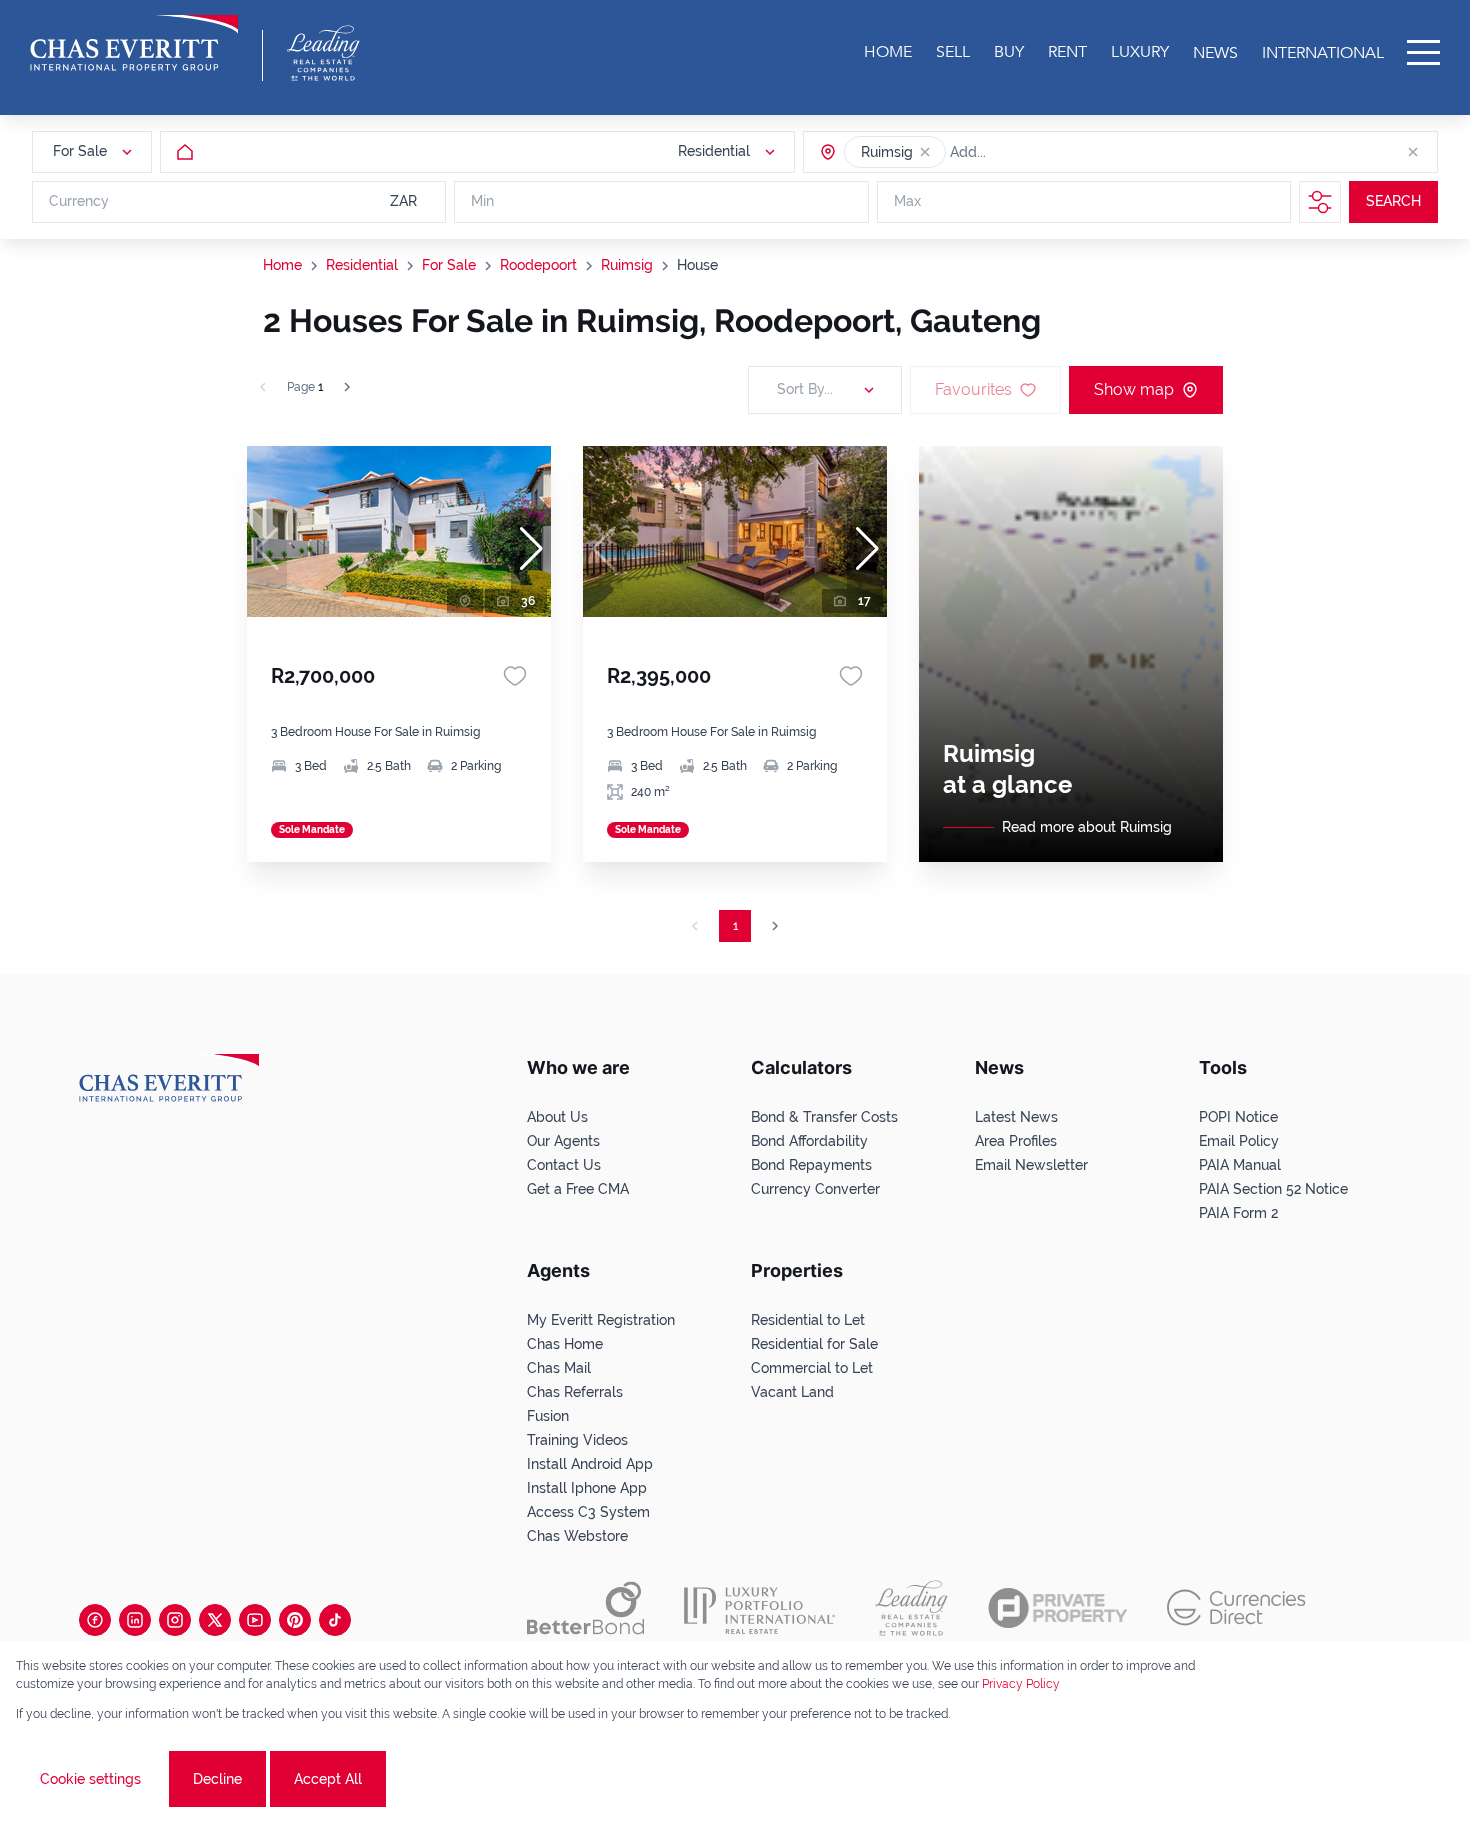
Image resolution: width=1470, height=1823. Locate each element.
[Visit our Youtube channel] (255, 1620)
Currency (79, 202)
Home (282, 265)
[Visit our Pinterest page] (295, 1620)
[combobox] (1027, 152)
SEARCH (1393, 202)
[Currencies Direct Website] (1236, 1607)
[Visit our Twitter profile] (215, 1620)
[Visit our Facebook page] (95, 1620)
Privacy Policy (1021, 1684)
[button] (925, 152)
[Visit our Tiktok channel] (335, 1620)
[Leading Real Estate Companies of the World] (323, 53)
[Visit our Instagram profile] (175, 1620)
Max (907, 202)
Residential (362, 265)
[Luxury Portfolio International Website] (759, 1608)
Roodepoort (538, 265)
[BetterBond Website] (585, 1608)
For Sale (449, 265)
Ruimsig (627, 265)
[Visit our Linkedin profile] (135, 1620)
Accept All (328, 1779)
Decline (217, 1779)
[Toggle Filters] (1320, 202)
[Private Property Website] (1057, 1608)
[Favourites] (515, 676)
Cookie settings (90, 1779)
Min (482, 202)
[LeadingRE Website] (911, 1608)
